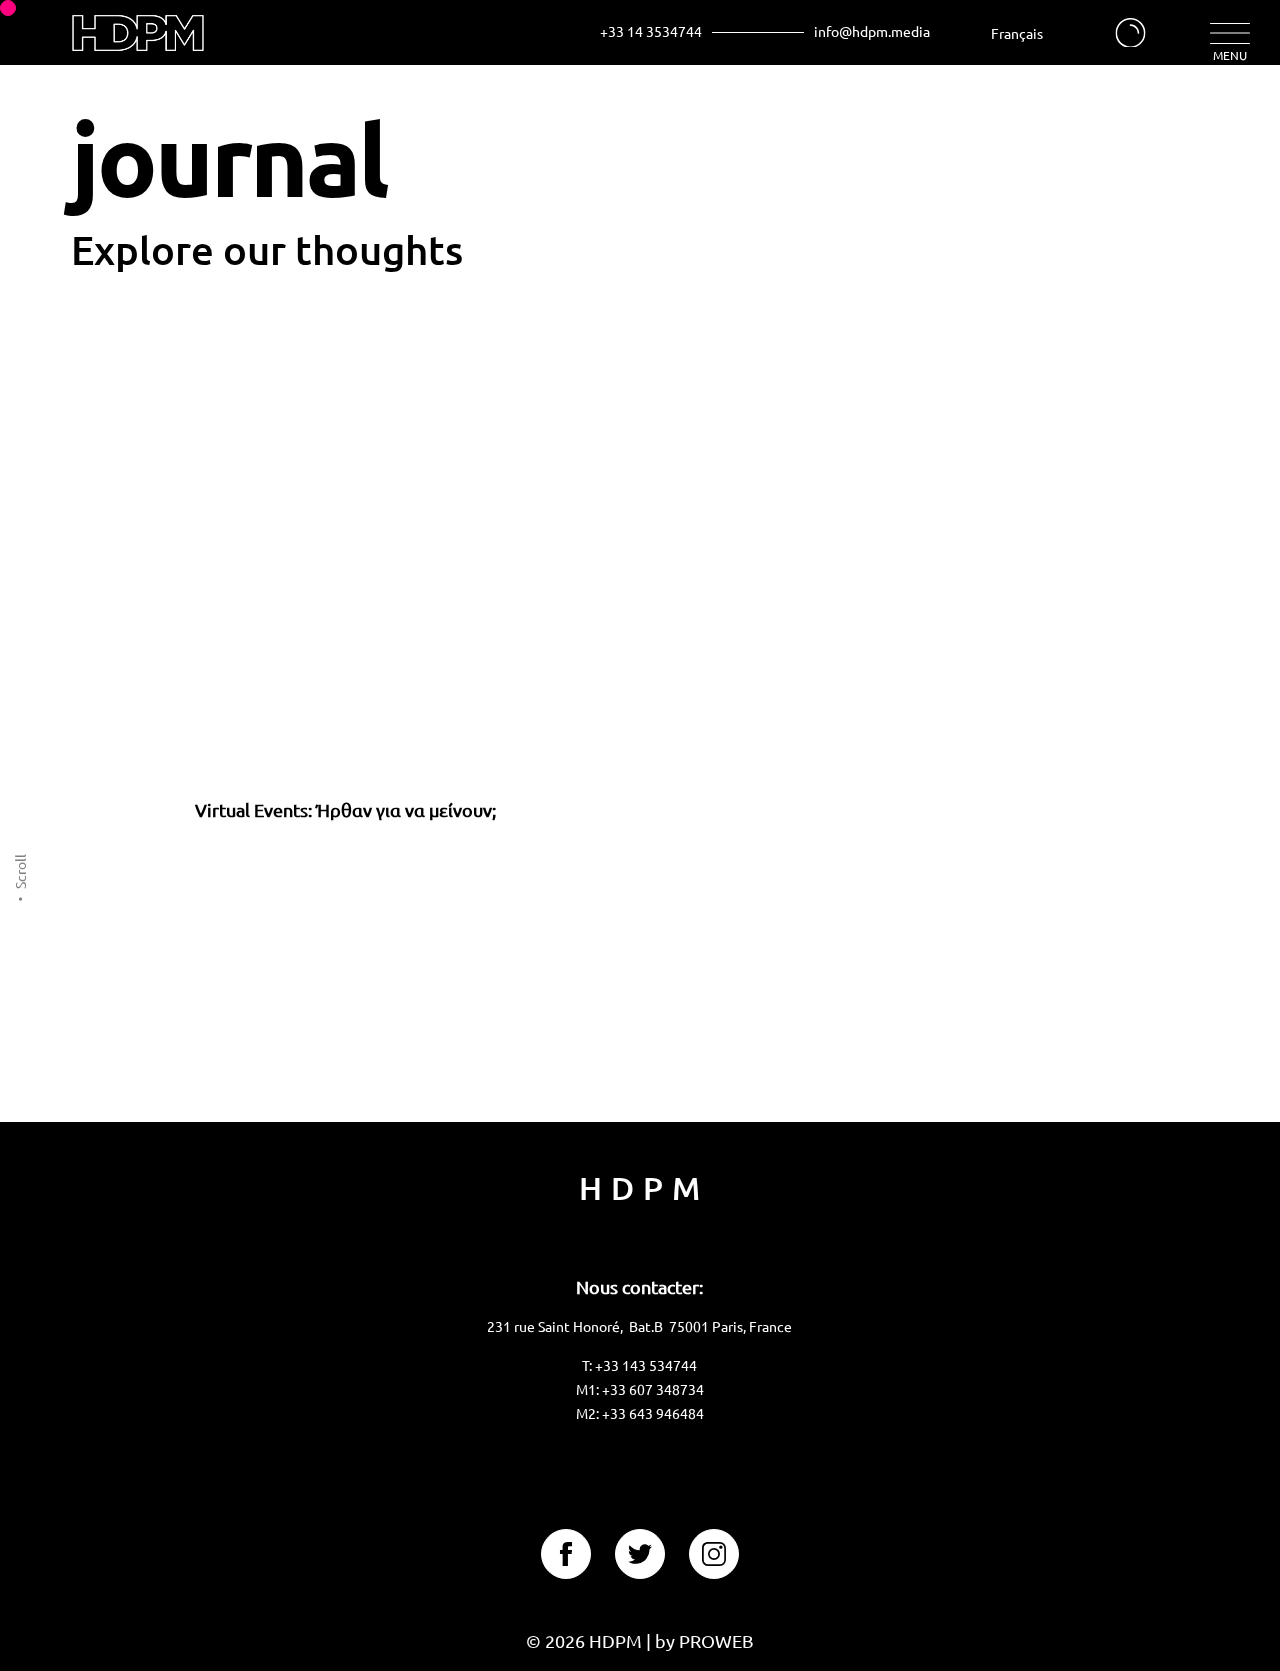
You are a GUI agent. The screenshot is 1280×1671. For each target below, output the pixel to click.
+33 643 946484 (653, 1413)
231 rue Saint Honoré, (558, 1326)
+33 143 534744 (646, 1365)
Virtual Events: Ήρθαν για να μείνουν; (345, 809)
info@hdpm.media (872, 30)
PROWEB (716, 1640)
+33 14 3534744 (651, 30)
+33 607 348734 (653, 1389)
